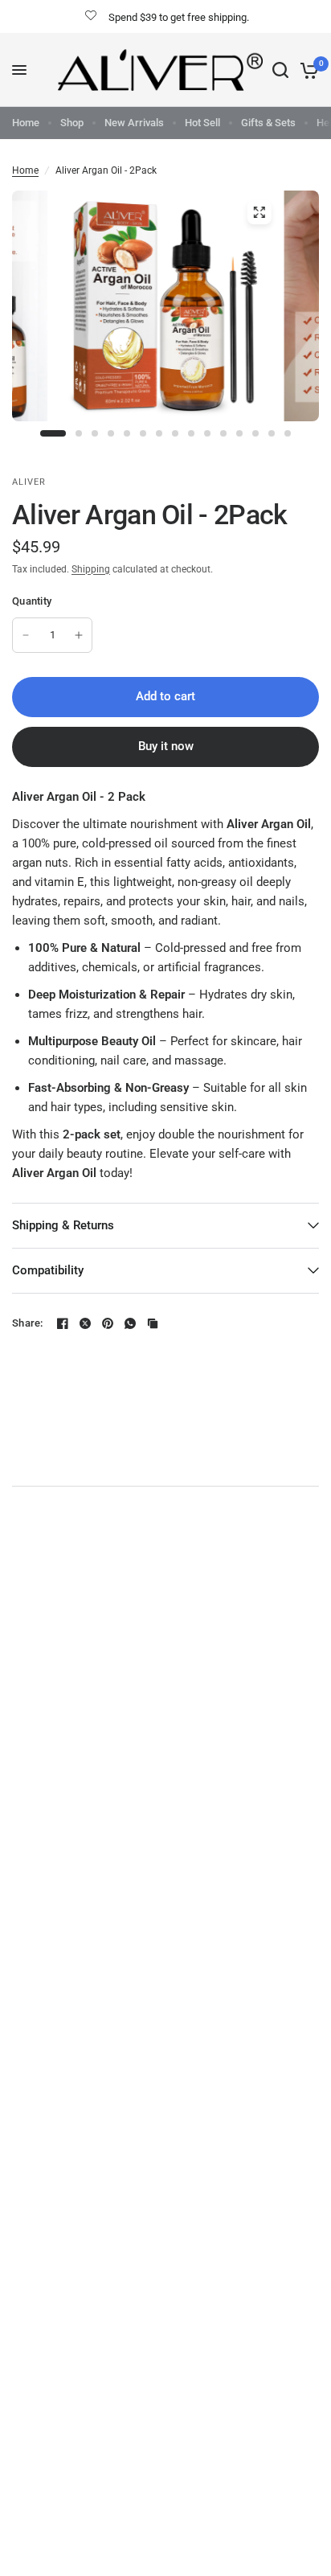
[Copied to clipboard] (153, 1323)
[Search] (280, 70)
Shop (72, 123)
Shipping (91, 569)
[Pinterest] (108, 1323)
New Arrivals (134, 123)
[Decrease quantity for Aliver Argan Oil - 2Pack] (26, 635)
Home (26, 123)
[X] (85, 1323)
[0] (306, 70)
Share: (28, 1323)
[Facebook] (63, 1323)
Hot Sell (202, 123)
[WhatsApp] (130, 1323)
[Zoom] (259, 212)
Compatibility (48, 1270)
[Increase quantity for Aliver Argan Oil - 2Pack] (79, 635)
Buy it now (166, 746)
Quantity (32, 601)
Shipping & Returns (63, 1225)
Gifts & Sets (268, 123)
